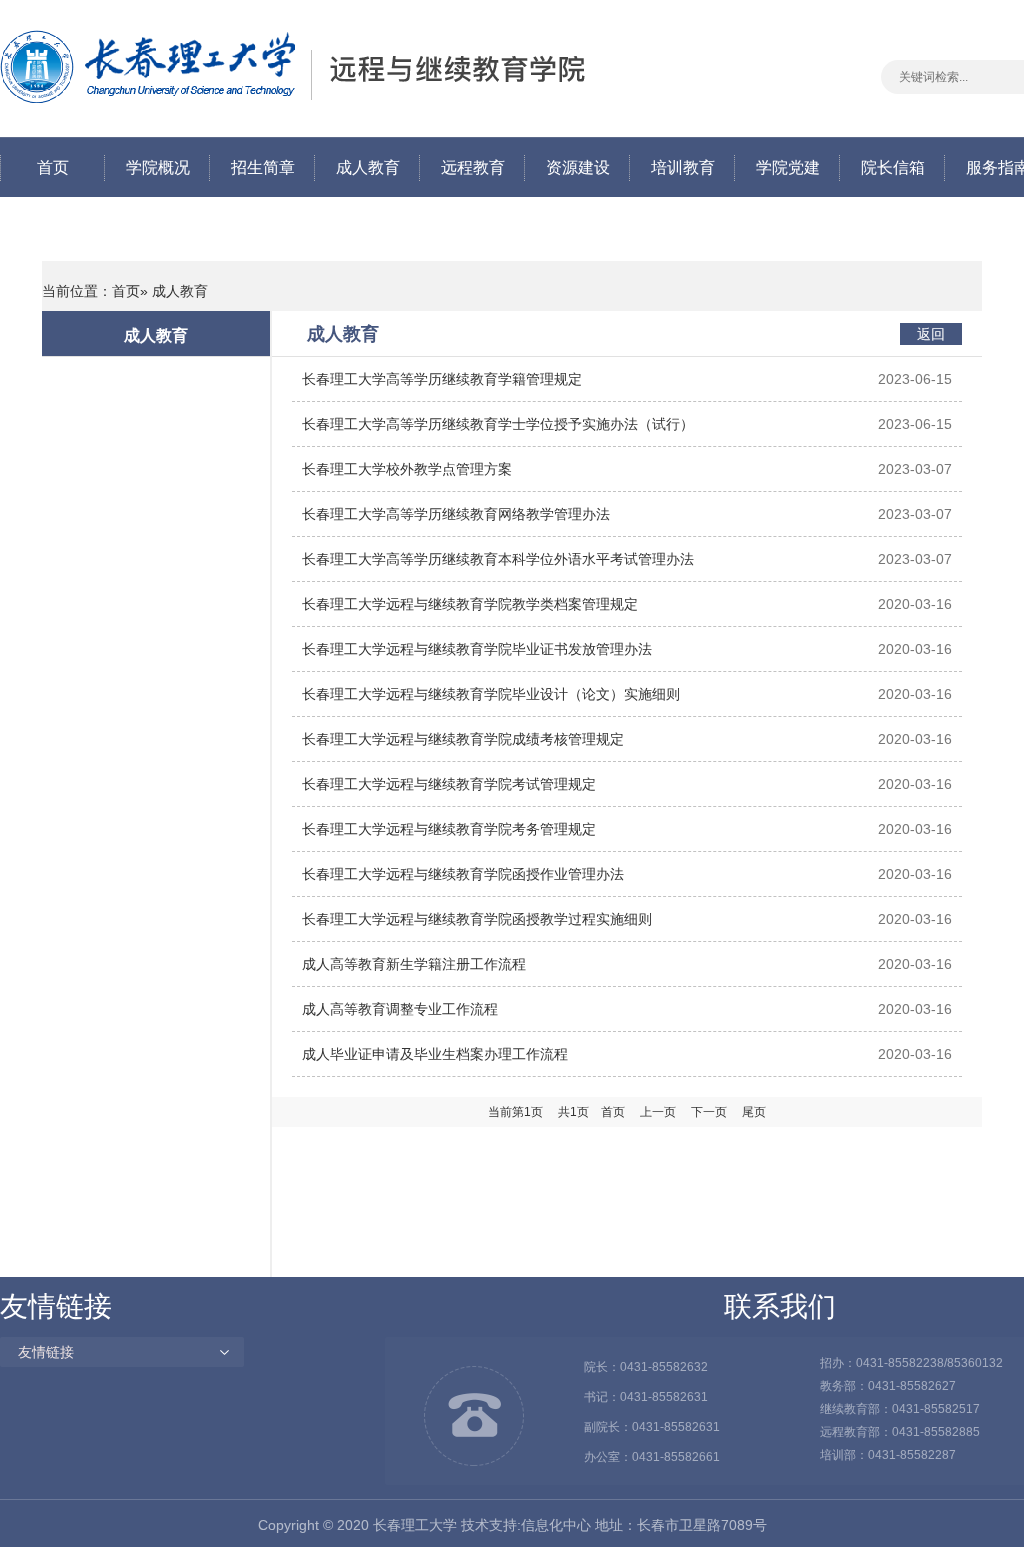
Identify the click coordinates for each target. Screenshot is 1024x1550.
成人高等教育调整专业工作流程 (400, 1009)
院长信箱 (893, 167)
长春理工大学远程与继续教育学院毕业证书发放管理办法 (477, 649)
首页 (53, 167)
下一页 (709, 1112)
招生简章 (263, 167)
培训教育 (683, 167)
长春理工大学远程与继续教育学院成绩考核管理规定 (463, 739)
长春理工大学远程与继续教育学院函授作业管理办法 (463, 874)
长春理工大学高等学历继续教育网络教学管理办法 (456, 514)
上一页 (658, 1112)
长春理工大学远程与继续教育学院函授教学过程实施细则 (477, 919)
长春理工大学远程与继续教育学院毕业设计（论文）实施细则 (491, 694)
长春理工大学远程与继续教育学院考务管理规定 (449, 829)
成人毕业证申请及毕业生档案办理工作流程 (435, 1054)
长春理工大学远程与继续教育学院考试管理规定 (449, 784)
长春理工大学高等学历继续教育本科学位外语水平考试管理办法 (498, 559)
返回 (931, 334)
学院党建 (788, 167)
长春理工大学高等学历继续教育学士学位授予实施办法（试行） (498, 424)
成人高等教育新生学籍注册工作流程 (414, 964)
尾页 (754, 1112)
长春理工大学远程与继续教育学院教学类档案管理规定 (470, 604)
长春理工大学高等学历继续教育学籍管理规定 (442, 379)
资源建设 (578, 167)
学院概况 (158, 167)
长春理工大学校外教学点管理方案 (407, 469)
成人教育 (368, 167)
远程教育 (473, 167)
